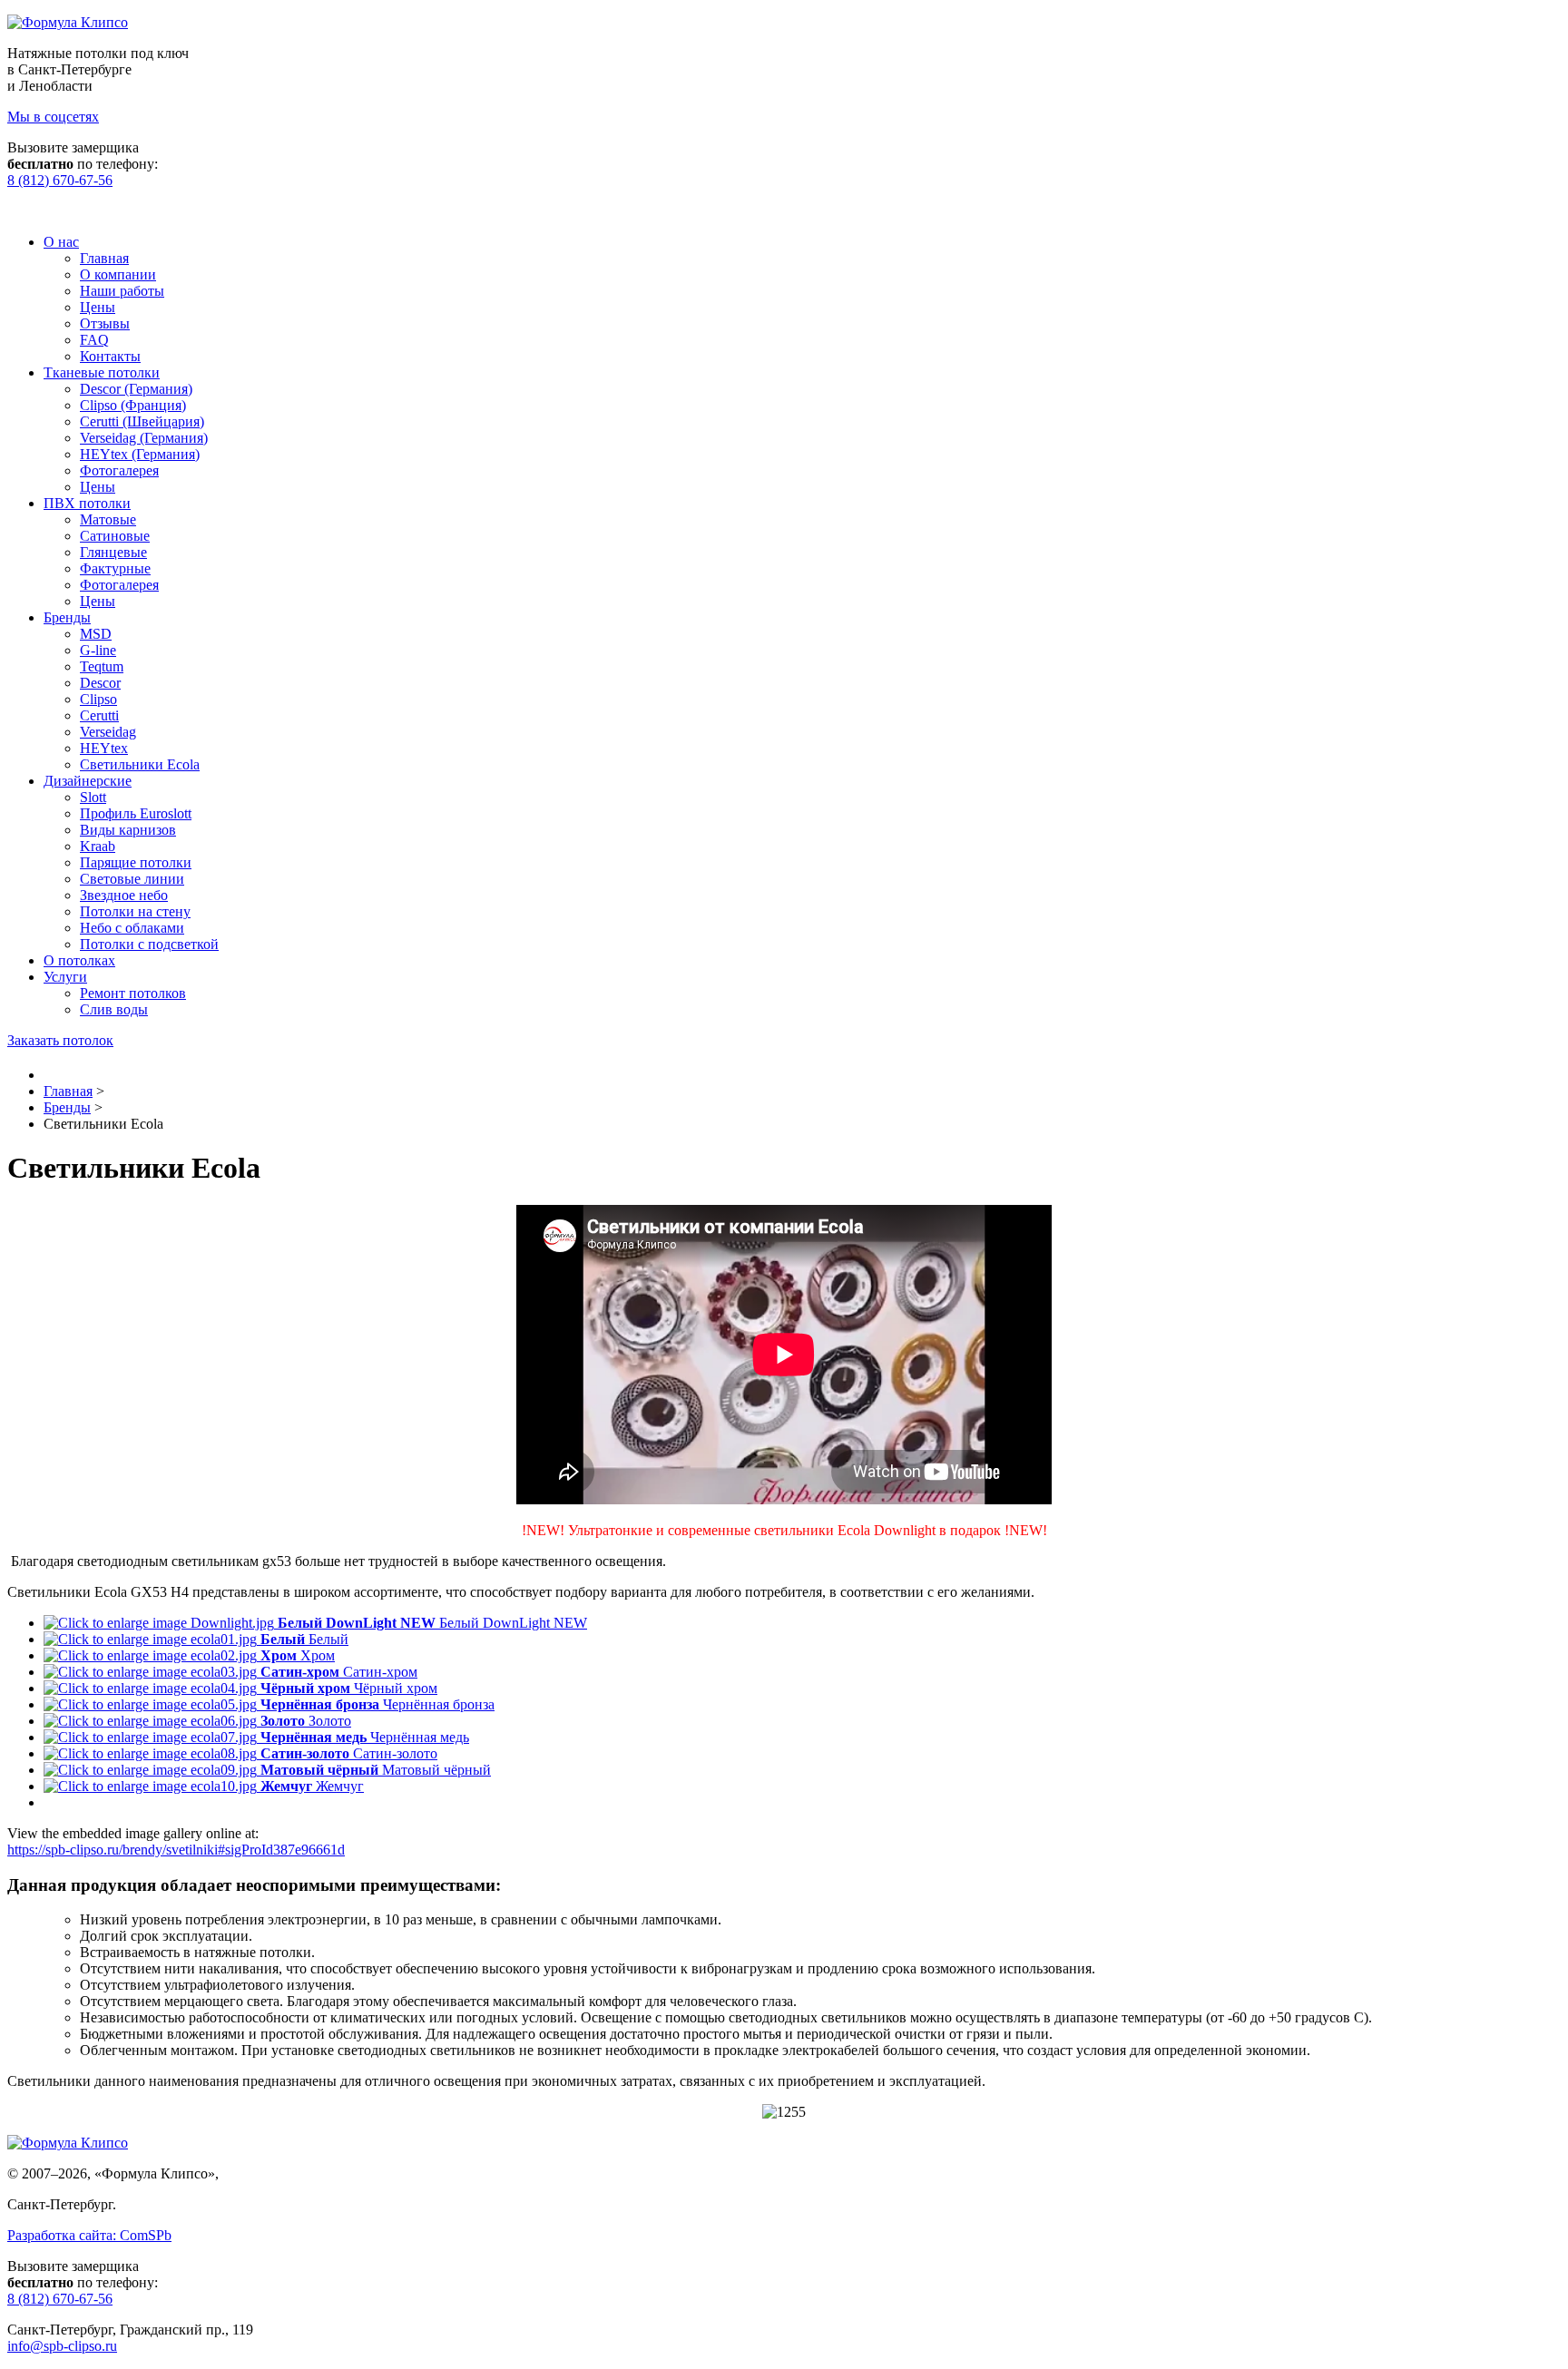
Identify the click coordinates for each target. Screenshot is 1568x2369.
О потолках (79, 960)
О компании (118, 274)
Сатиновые (115, 536)
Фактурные (115, 568)
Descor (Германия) (136, 389)
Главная (104, 258)
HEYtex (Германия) (140, 454)
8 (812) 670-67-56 (60, 180)
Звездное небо (124, 895)
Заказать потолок (60, 1040)
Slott (93, 797)
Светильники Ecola (140, 764)
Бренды (67, 617)
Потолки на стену (135, 911)
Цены (98, 307)
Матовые (108, 519)
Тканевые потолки (102, 372)
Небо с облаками (132, 928)
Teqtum (102, 666)
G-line (98, 650)
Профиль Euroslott (136, 813)
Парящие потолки (136, 862)
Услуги (65, 977)
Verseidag (108, 732)
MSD (96, 634)
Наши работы (122, 291)
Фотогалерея (119, 470)
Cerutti (99, 715)
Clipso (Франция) (133, 405)
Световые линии (132, 879)
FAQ (94, 340)
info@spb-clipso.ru (62, 2346)
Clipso (98, 699)
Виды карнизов (128, 830)
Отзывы (105, 323)
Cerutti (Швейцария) (142, 421)
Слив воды (114, 1009)
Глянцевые (113, 552)
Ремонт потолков (133, 993)
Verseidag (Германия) (144, 438)
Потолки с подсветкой (149, 944)
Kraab (98, 846)
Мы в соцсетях (53, 117)
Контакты (110, 356)
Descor (100, 683)
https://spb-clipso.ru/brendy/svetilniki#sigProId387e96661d (176, 1850)
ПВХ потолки (87, 503)
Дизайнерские (88, 781)
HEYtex (104, 748)
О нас (61, 242)
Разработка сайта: (89, 2235)
